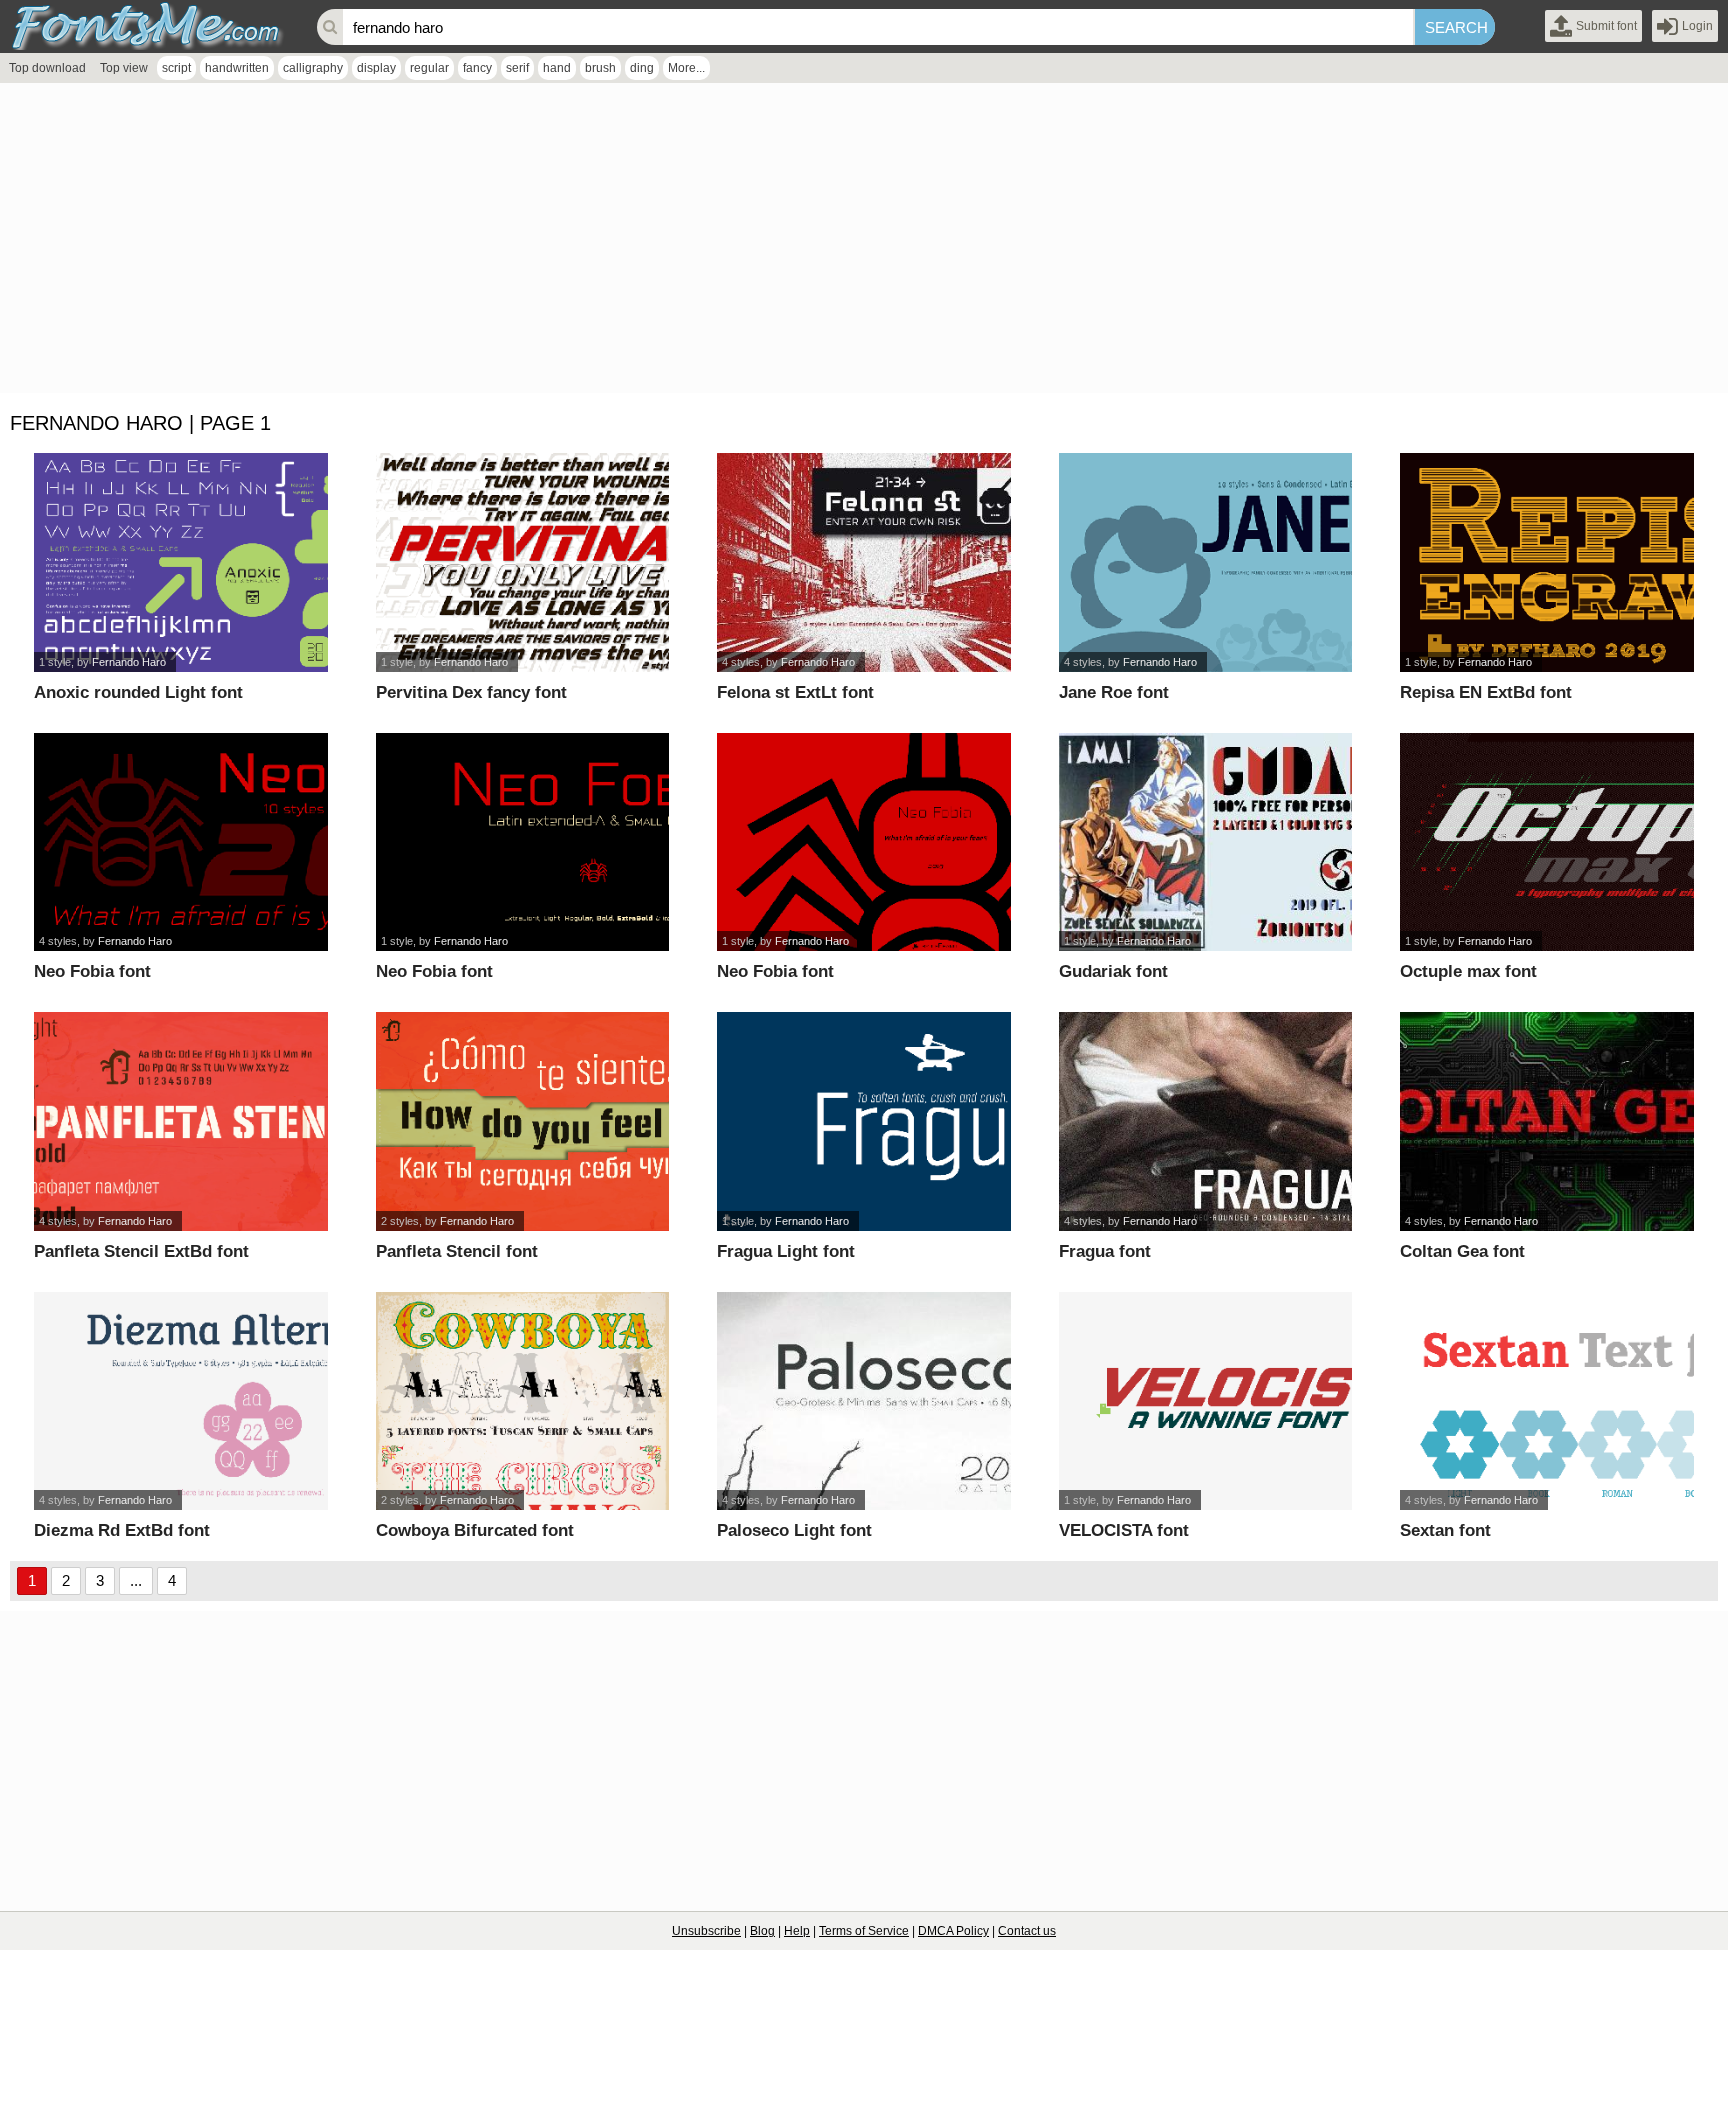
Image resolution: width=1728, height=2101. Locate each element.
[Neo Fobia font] (181, 842)
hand (557, 68)
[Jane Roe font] (1206, 562)
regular (429, 68)
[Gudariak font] (1206, 842)
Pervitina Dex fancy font (471, 692)
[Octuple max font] (1547, 842)
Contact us (1027, 1931)
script (176, 68)
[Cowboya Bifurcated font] (523, 1401)
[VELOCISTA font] (1206, 1401)
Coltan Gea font (1462, 1251)
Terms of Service (864, 1931)
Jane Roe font (1114, 692)
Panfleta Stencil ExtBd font (141, 1251)
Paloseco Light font (794, 1530)
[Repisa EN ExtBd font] (1547, 562)
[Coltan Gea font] (1547, 1121)
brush (600, 68)
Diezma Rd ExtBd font (122, 1530)
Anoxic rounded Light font (138, 692)
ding (642, 68)
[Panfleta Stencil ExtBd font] (181, 1121)
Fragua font (1105, 1251)
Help (797, 1931)
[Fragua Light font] (864, 1121)
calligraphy (313, 68)
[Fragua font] (1206, 1121)
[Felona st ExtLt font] (864, 562)
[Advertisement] (600, 243)
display (376, 68)
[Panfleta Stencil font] (523, 1121)
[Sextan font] (1547, 1401)
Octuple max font (1468, 971)
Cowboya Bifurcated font (475, 1530)
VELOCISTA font (1124, 1530)
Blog (762, 1931)
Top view (124, 68)
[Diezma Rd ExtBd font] (181, 1401)
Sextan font (1445, 1530)
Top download (47, 68)
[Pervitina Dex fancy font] (523, 562)
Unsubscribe (706, 1931)
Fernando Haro (129, 662)
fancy (477, 68)
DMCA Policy (953, 1931)
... (136, 1580)
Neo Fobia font (92, 971)
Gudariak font (1113, 971)
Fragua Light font (786, 1251)
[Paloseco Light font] (864, 1401)
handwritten (237, 68)
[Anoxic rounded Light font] (181, 562)
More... (686, 68)
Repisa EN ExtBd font (1486, 692)
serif (517, 68)
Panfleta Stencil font (457, 1251)
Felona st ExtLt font (795, 692)
